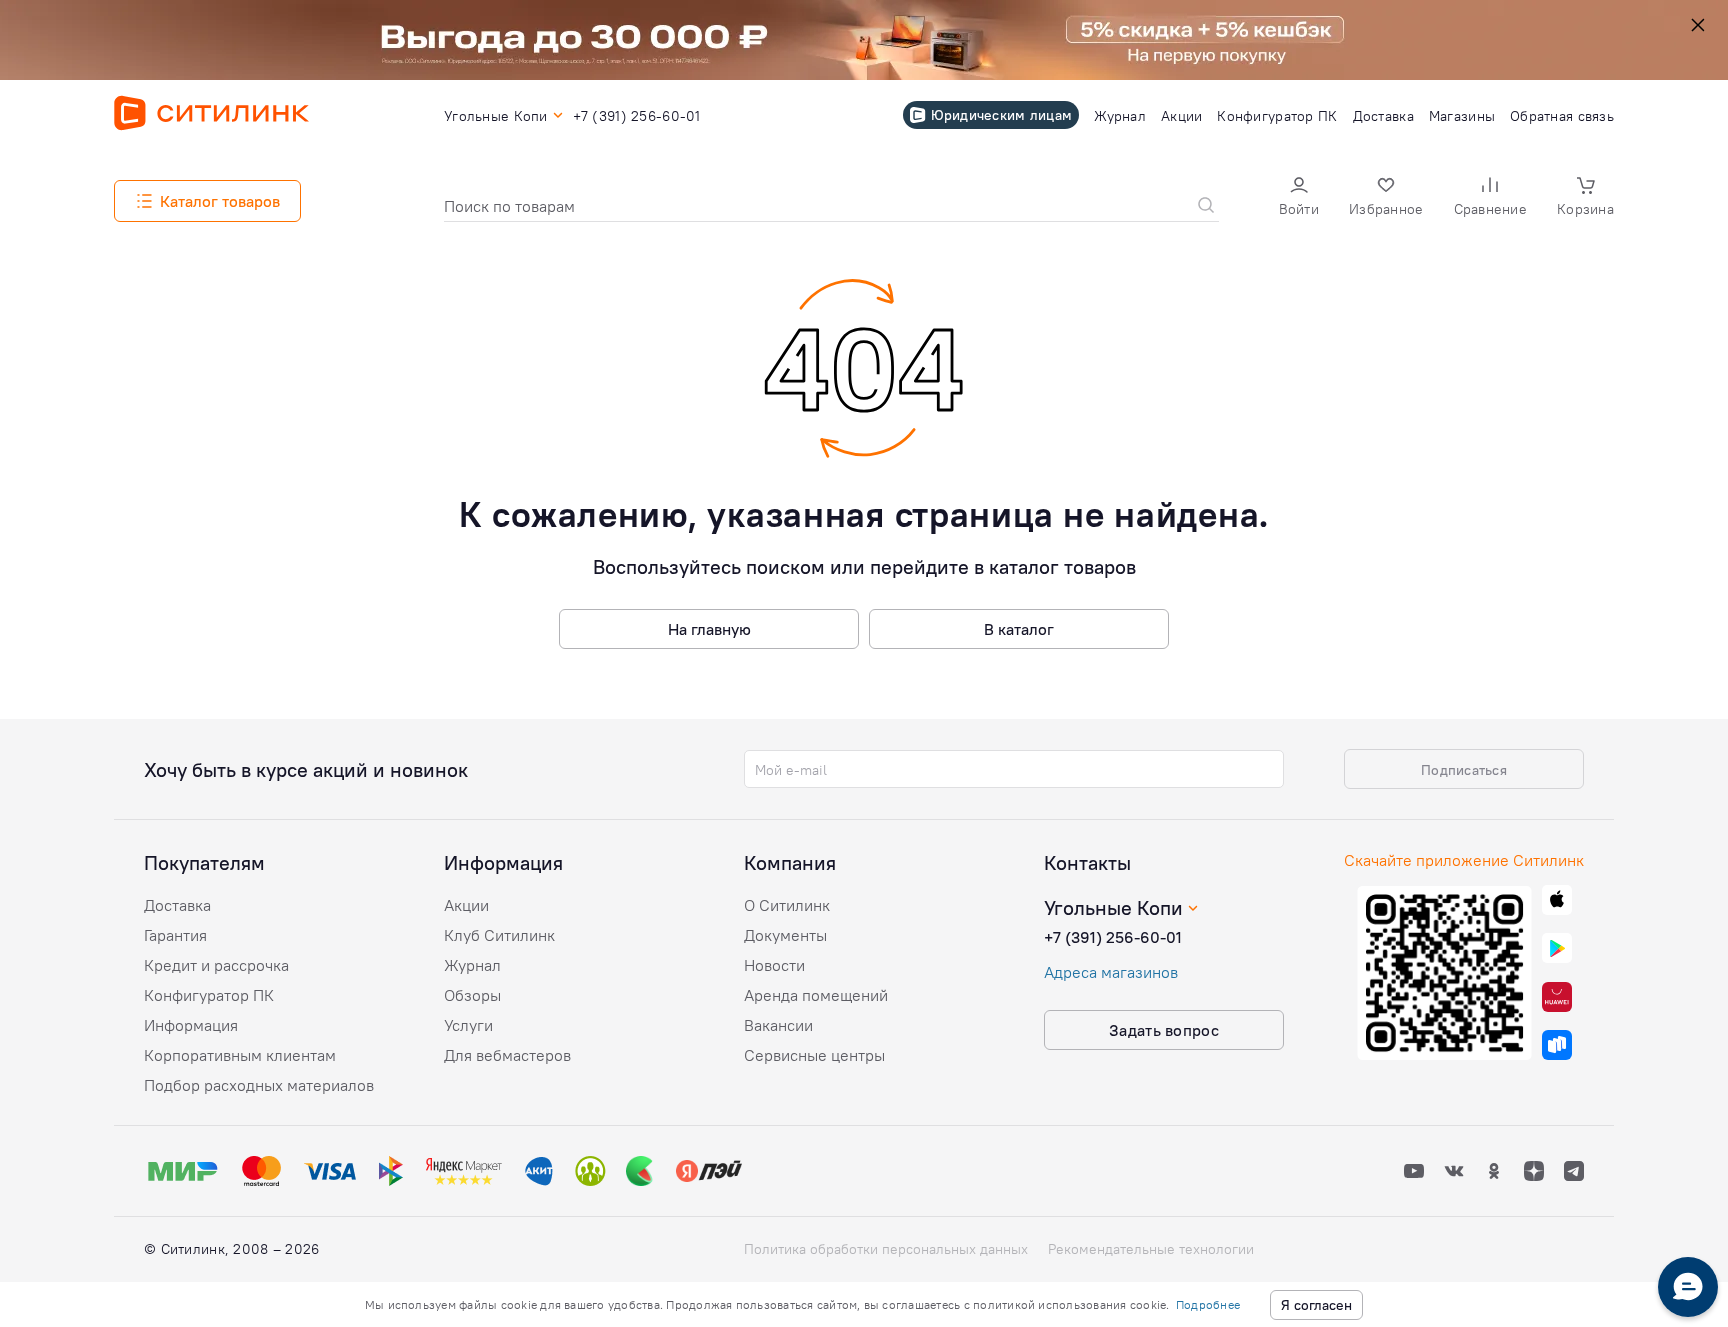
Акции (466, 905)
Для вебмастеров (507, 1055)
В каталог (1019, 629)
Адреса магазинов (1111, 972)
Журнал (472, 965)
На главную (709, 629)
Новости (774, 965)
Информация (191, 1025)
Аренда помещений (816, 995)
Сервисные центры (814, 1055)
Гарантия (175, 935)
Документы (785, 935)
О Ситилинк (787, 905)
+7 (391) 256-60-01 (1113, 937)
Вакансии (778, 1025)
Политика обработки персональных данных (886, 1249)
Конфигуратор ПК (209, 995)
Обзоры (472, 995)
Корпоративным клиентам (240, 1055)
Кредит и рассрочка (216, 965)
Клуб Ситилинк (499, 935)
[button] (1299, 198)
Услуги (468, 1025)
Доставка (177, 905)
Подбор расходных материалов (259, 1085)
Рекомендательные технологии (1151, 1249)
